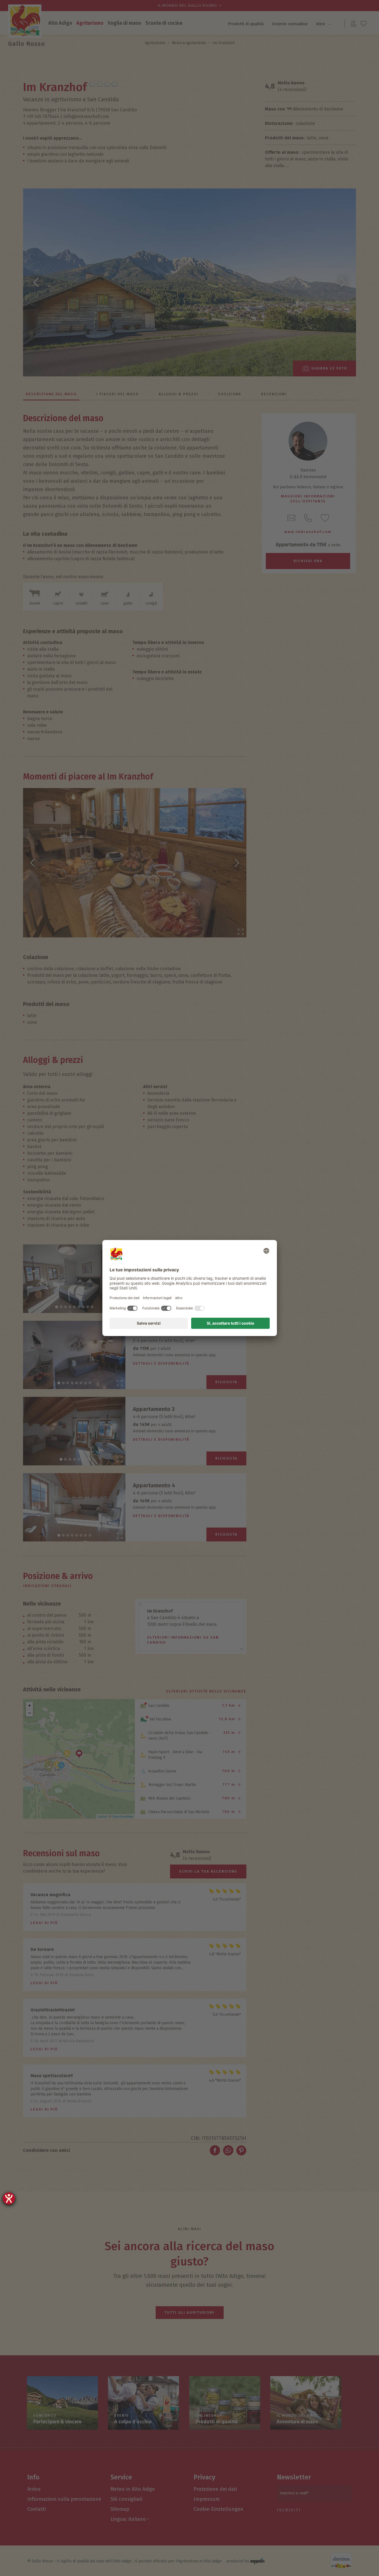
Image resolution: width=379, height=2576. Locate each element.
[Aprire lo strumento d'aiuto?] (9, 2198)
